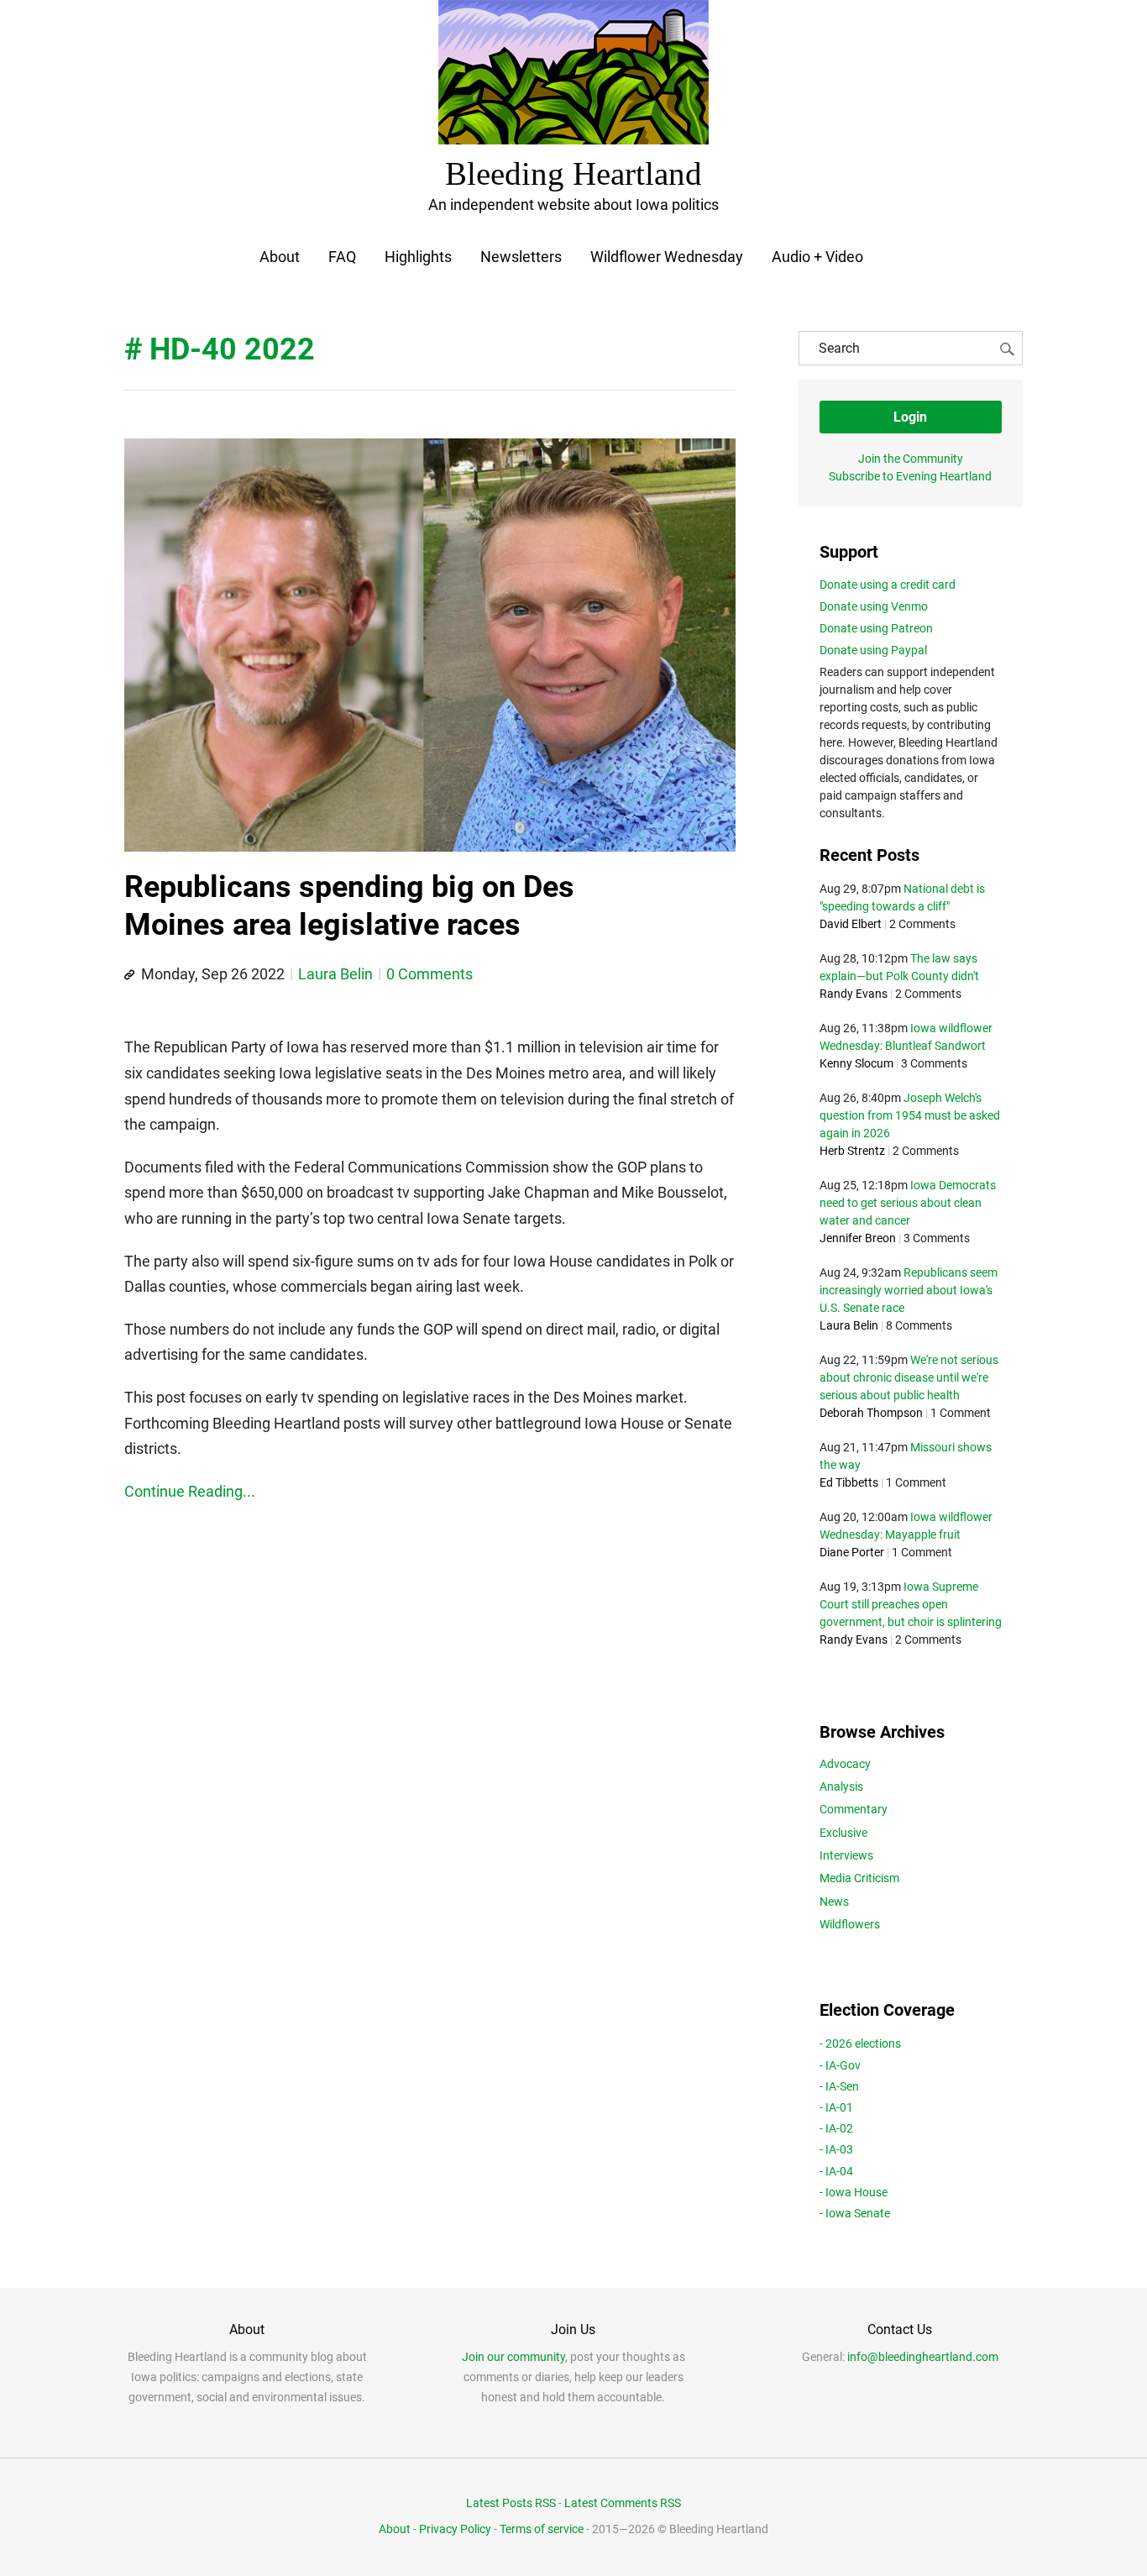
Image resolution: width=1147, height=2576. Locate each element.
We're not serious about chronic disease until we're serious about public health (909, 1377)
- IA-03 (836, 2149)
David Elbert (851, 924)
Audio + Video (817, 257)
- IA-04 (836, 2171)
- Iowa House (854, 2192)
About (280, 257)
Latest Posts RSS (511, 2503)
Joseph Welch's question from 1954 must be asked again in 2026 (910, 1115)
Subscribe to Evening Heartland (910, 476)
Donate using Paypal (873, 650)
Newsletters (521, 257)
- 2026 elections (860, 2043)
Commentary (854, 1809)
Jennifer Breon (858, 1238)
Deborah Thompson (871, 1413)
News (834, 1902)
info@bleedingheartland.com (923, 2357)
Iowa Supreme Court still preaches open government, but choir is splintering (911, 1604)
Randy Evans (854, 994)
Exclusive (843, 1833)
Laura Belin (335, 974)
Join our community (513, 2357)
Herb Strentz (852, 1151)
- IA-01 (836, 2107)
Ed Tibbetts (849, 1482)
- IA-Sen (839, 2086)
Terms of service (542, 2529)
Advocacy (845, 1764)
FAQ (342, 257)
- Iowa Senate (855, 2213)
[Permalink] (129, 975)
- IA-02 (836, 2128)
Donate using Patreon (876, 628)
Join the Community (911, 459)
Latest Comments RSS (623, 2503)
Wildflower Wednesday (667, 257)
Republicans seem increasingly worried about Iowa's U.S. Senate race (909, 1290)
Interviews (846, 1855)
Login (910, 417)
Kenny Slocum (856, 1063)
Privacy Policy (455, 2529)
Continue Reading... (190, 1491)
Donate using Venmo (874, 606)
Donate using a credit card (888, 585)
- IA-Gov (840, 2065)
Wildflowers (850, 1924)
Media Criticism (859, 1878)
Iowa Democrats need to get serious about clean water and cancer (908, 1203)
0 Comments (429, 974)
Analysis (841, 1786)
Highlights (418, 257)
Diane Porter (852, 1552)
